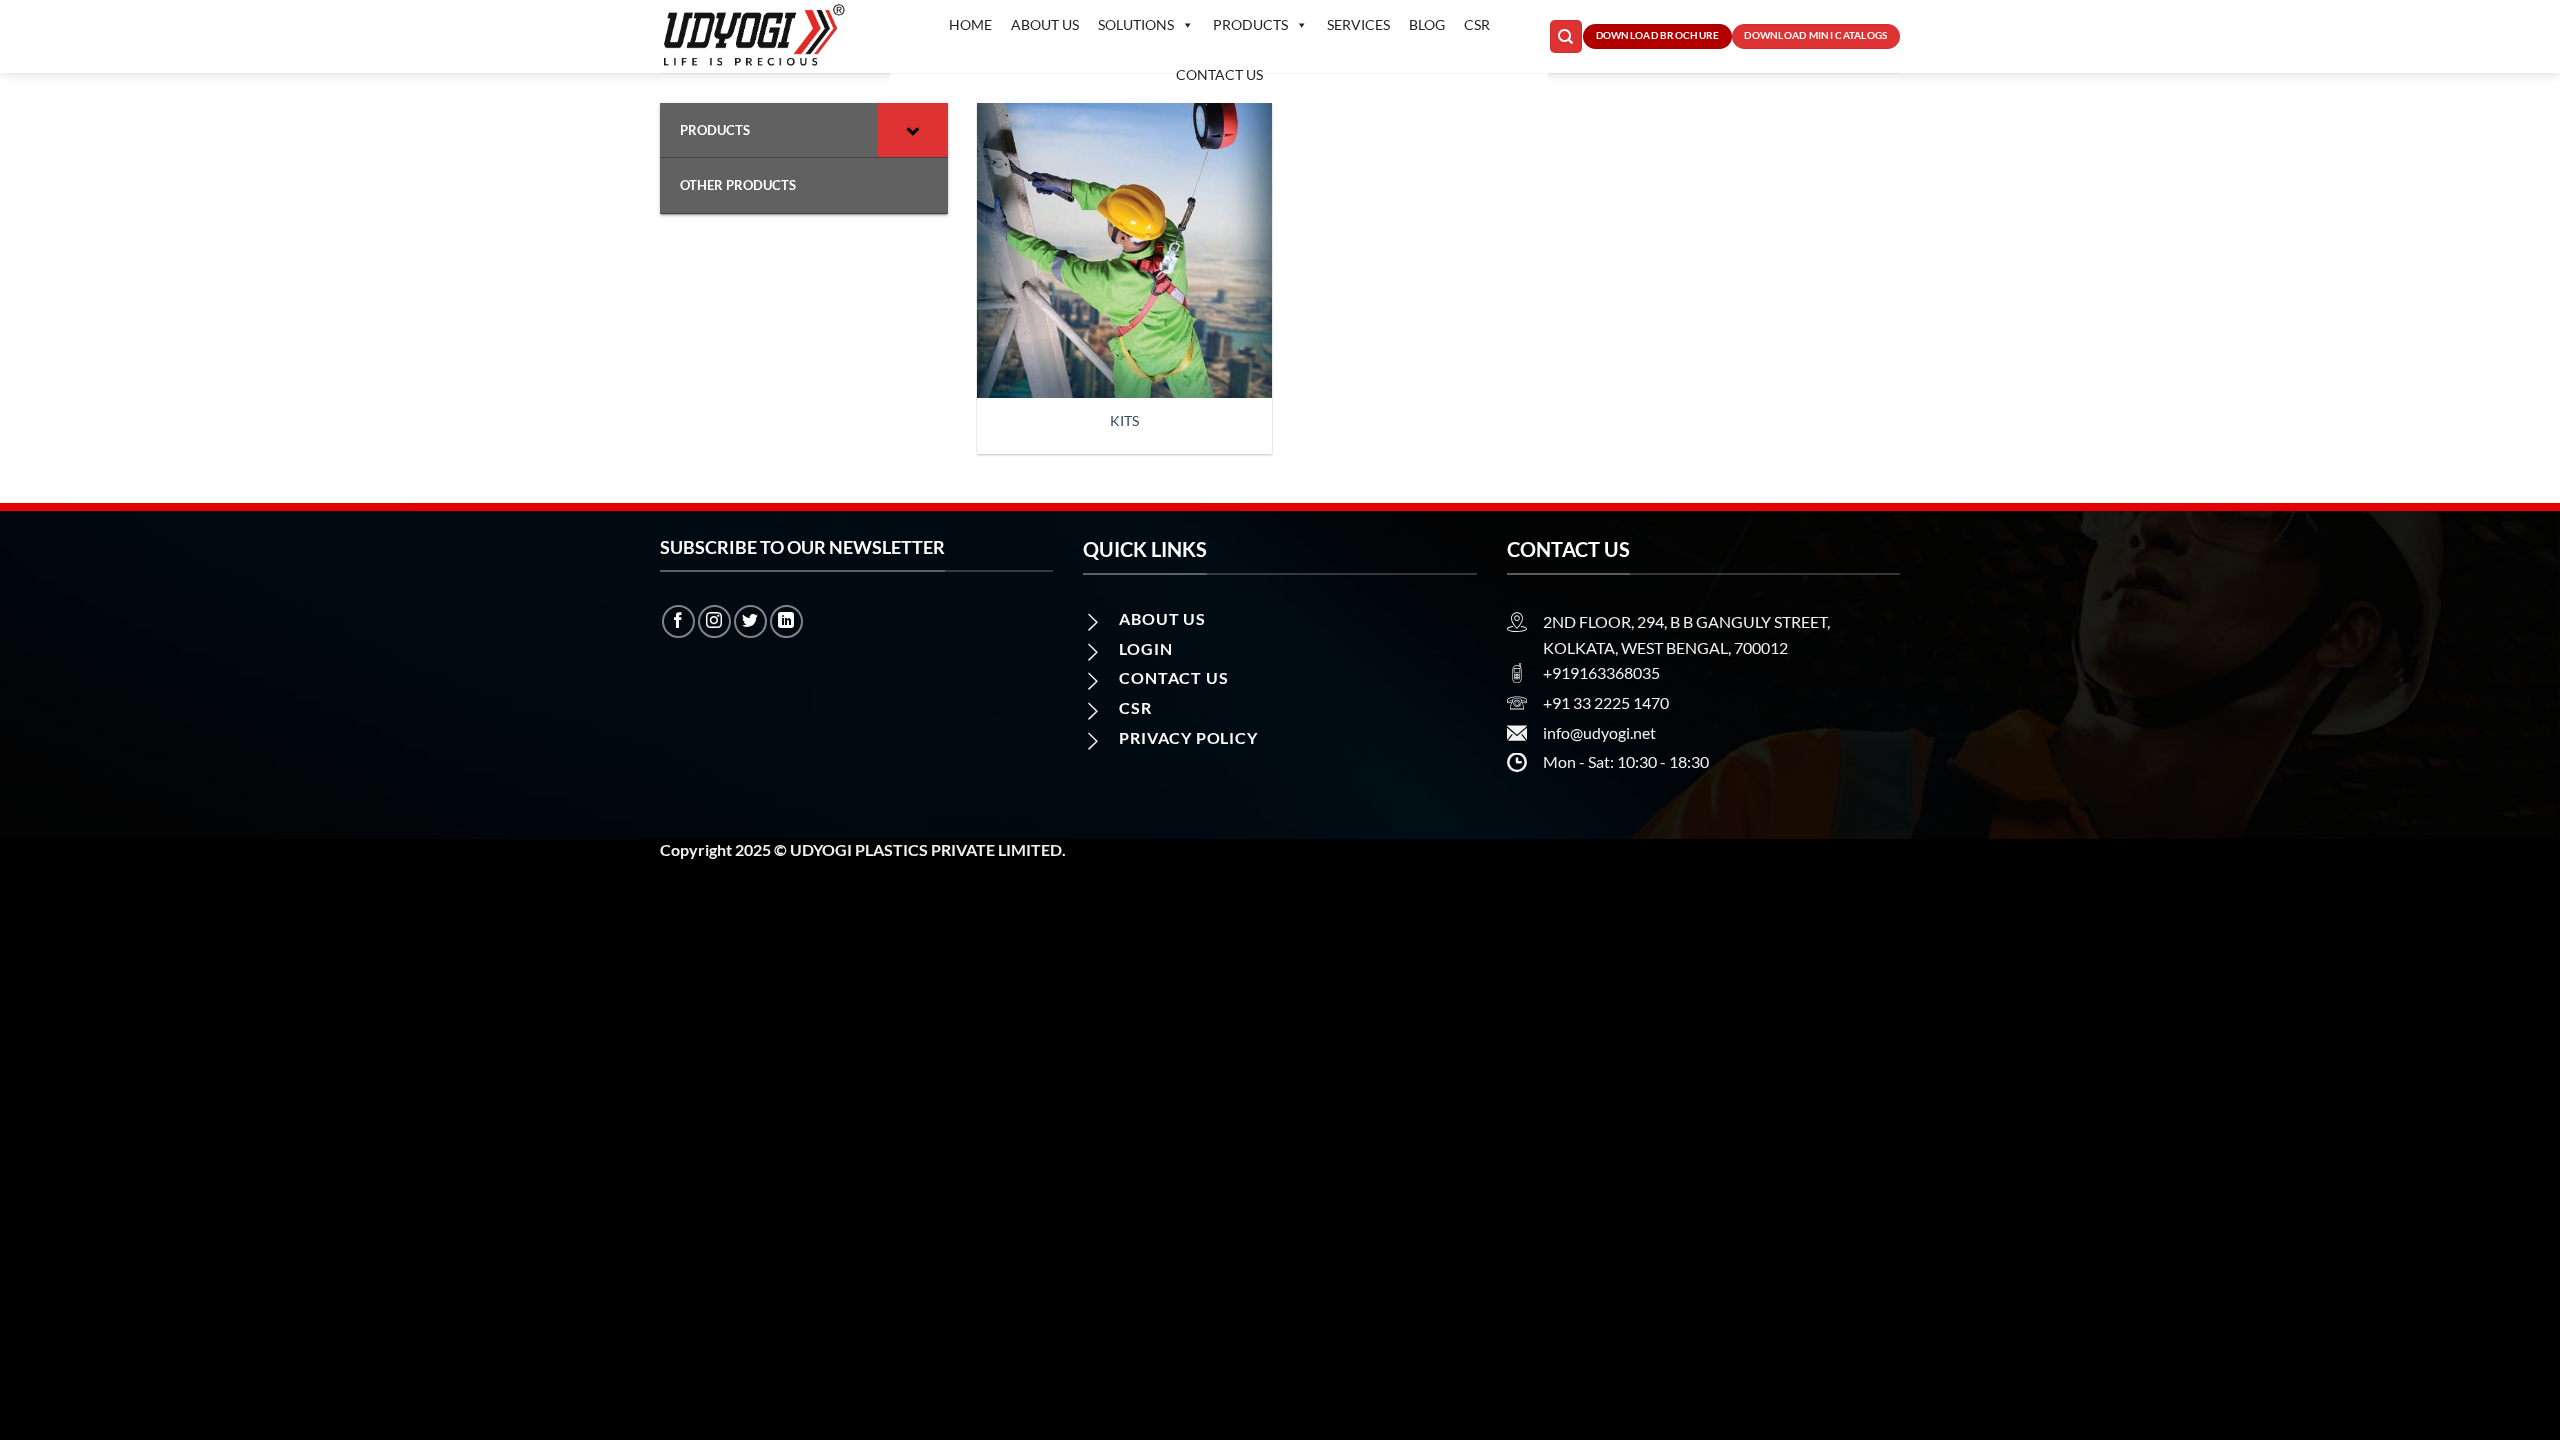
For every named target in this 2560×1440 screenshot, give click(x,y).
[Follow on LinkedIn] (786, 621)
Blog (1427, 24)
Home (970, 24)
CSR (1477, 24)
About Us (1045, 24)
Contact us (1219, 74)
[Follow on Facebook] (678, 621)
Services (1358, 24)
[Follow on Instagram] (714, 621)
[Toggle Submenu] (913, 130)
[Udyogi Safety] (760, 36)
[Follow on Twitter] (750, 621)
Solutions (1136, 24)
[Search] (1566, 36)
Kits (1124, 420)
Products (1250, 24)
